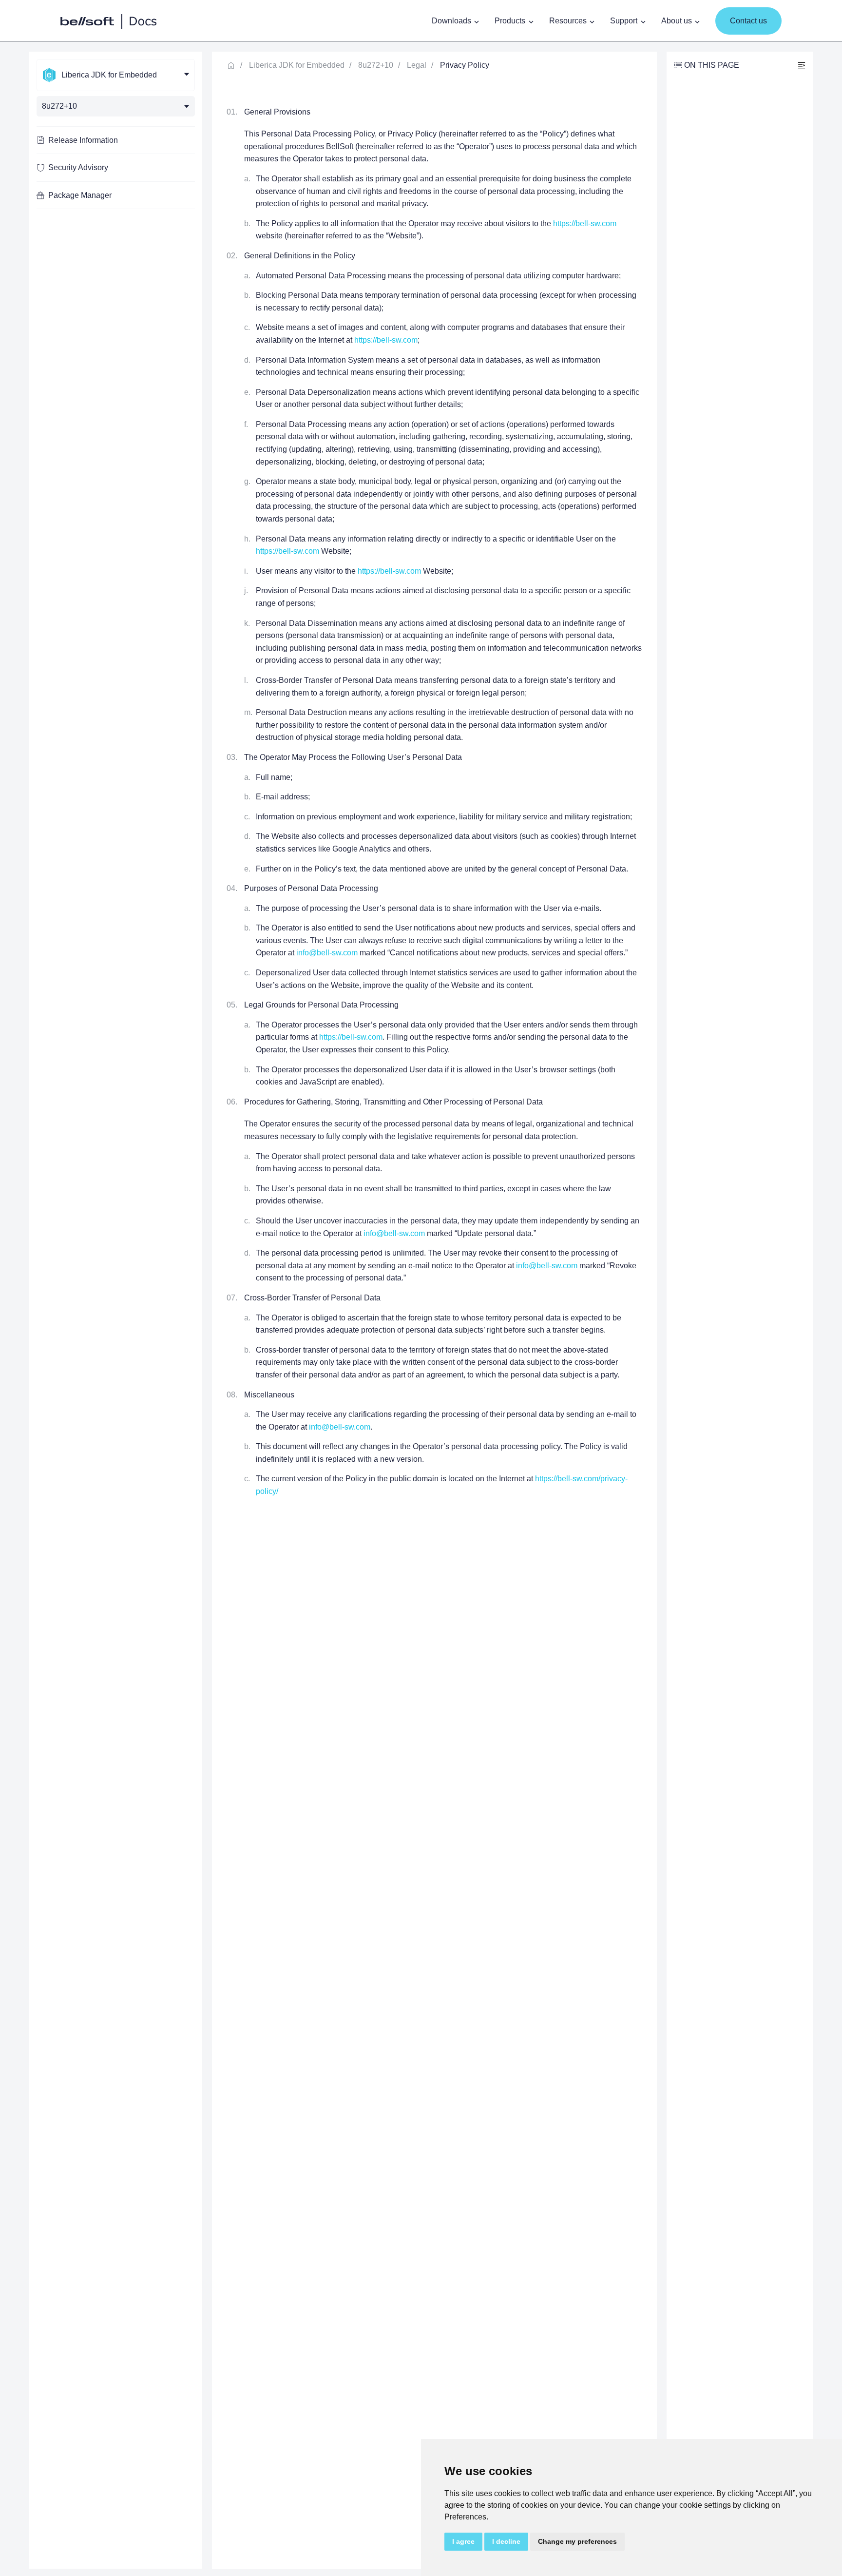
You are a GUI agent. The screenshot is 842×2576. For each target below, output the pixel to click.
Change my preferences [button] (577, 2541)
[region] (116, 1310)
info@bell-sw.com (327, 953)
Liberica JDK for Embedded (297, 65)
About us (677, 21)
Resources (568, 21)
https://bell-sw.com (585, 223)
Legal (417, 65)
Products (510, 21)
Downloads (451, 21)
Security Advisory (78, 167)
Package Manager (80, 195)
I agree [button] (463, 2541)
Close (802, 65)
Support (624, 21)
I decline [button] (506, 2541)
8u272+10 (376, 65)
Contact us (748, 21)
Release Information (83, 140)
